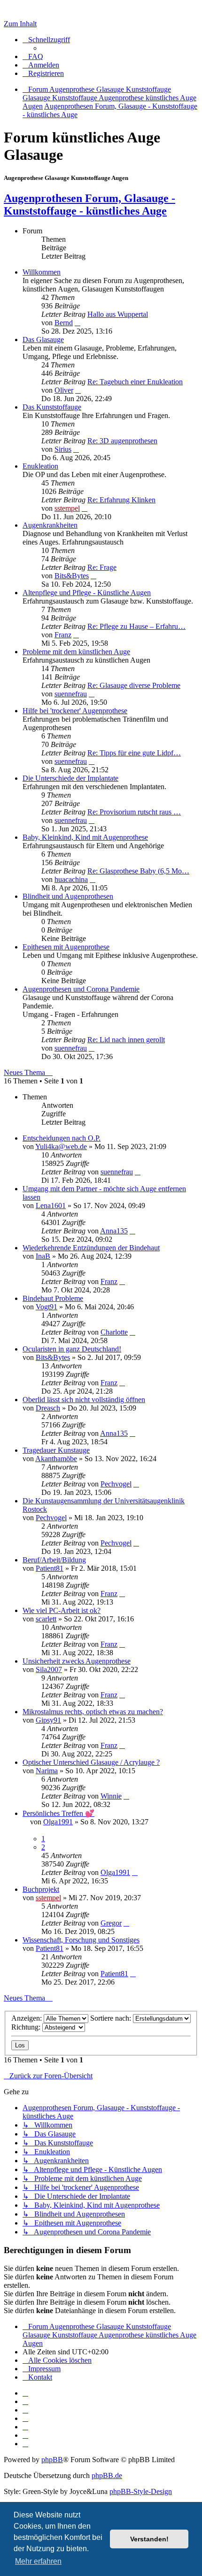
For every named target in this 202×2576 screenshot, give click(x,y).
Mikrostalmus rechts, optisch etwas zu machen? (93, 1712)
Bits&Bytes (72, 576)
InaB (43, 1256)
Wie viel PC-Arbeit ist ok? (62, 1610)
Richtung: (27, 2027)
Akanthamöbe (56, 1459)
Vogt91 (47, 1307)
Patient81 (50, 1568)
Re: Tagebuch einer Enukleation (135, 382)
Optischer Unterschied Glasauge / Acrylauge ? (91, 1762)
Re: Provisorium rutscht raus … (134, 812)
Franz (63, 635)
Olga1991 (58, 1822)
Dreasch (48, 1408)
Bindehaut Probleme (53, 1298)
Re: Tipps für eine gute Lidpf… (134, 753)
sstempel (67, 508)
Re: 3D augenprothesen (122, 441)
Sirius (63, 449)
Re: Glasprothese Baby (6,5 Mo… (138, 871)
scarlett (46, 1619)
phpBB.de (107, 2475)
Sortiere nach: (112, 2018)
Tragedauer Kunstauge (56, 1450)
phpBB (52, 2460)
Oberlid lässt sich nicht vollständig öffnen (84, 1400)
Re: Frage (102, 567)
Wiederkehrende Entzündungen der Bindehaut (91, 1248)
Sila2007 (49, 1669)
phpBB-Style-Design (141, 2491)
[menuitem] (33, 56)
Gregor (111, 1923)
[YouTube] (25, 2444)
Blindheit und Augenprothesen (68, 896)
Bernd (64, 323)
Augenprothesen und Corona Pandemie (81, 989)
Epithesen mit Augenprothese (66, 947)
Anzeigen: (27, 2018)
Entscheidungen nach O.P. (62, 1138)
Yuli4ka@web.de (61, 1146)
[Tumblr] (25, 2435)
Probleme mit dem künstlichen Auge (76, 652)
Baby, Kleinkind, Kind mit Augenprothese (85, 837)
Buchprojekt (41, 1889)
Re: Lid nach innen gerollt (126, 1040)
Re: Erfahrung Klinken (121, 500)
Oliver (64, 390)
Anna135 (114, 1231)
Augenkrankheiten (50, 525)
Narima (47, 1771)
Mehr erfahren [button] (38, 2561)
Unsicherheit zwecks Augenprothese (77, 1661)
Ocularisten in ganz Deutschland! (72, 1349)
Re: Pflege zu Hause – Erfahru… (136, 626)
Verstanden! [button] (149, 2539)
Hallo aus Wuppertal (118, 314)
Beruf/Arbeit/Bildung (54, 1560)
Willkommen (42, 272)
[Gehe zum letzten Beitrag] (138, 1172)
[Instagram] (25, 2418)
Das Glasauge (43, 340)
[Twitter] (25, 2410)
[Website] (25, 2393)
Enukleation (40, 466)
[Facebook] (25, 2401)
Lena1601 (51, 1206)
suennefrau (71, 694)
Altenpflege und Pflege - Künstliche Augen (87, 593)
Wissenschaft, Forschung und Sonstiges (81, 1940)
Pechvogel (116, 1484)
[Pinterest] (25, 2427)
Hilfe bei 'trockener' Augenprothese (75, 711)
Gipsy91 (48, 1720)
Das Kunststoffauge (52, 407)
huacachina (71, 879)
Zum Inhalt (20, 24)
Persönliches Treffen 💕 (58, 1813)
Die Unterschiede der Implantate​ (70, 778)
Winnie (111, 1796)
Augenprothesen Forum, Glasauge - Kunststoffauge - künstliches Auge (89, 205)
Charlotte (114, 1332)
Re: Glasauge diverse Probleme (134, 685)
